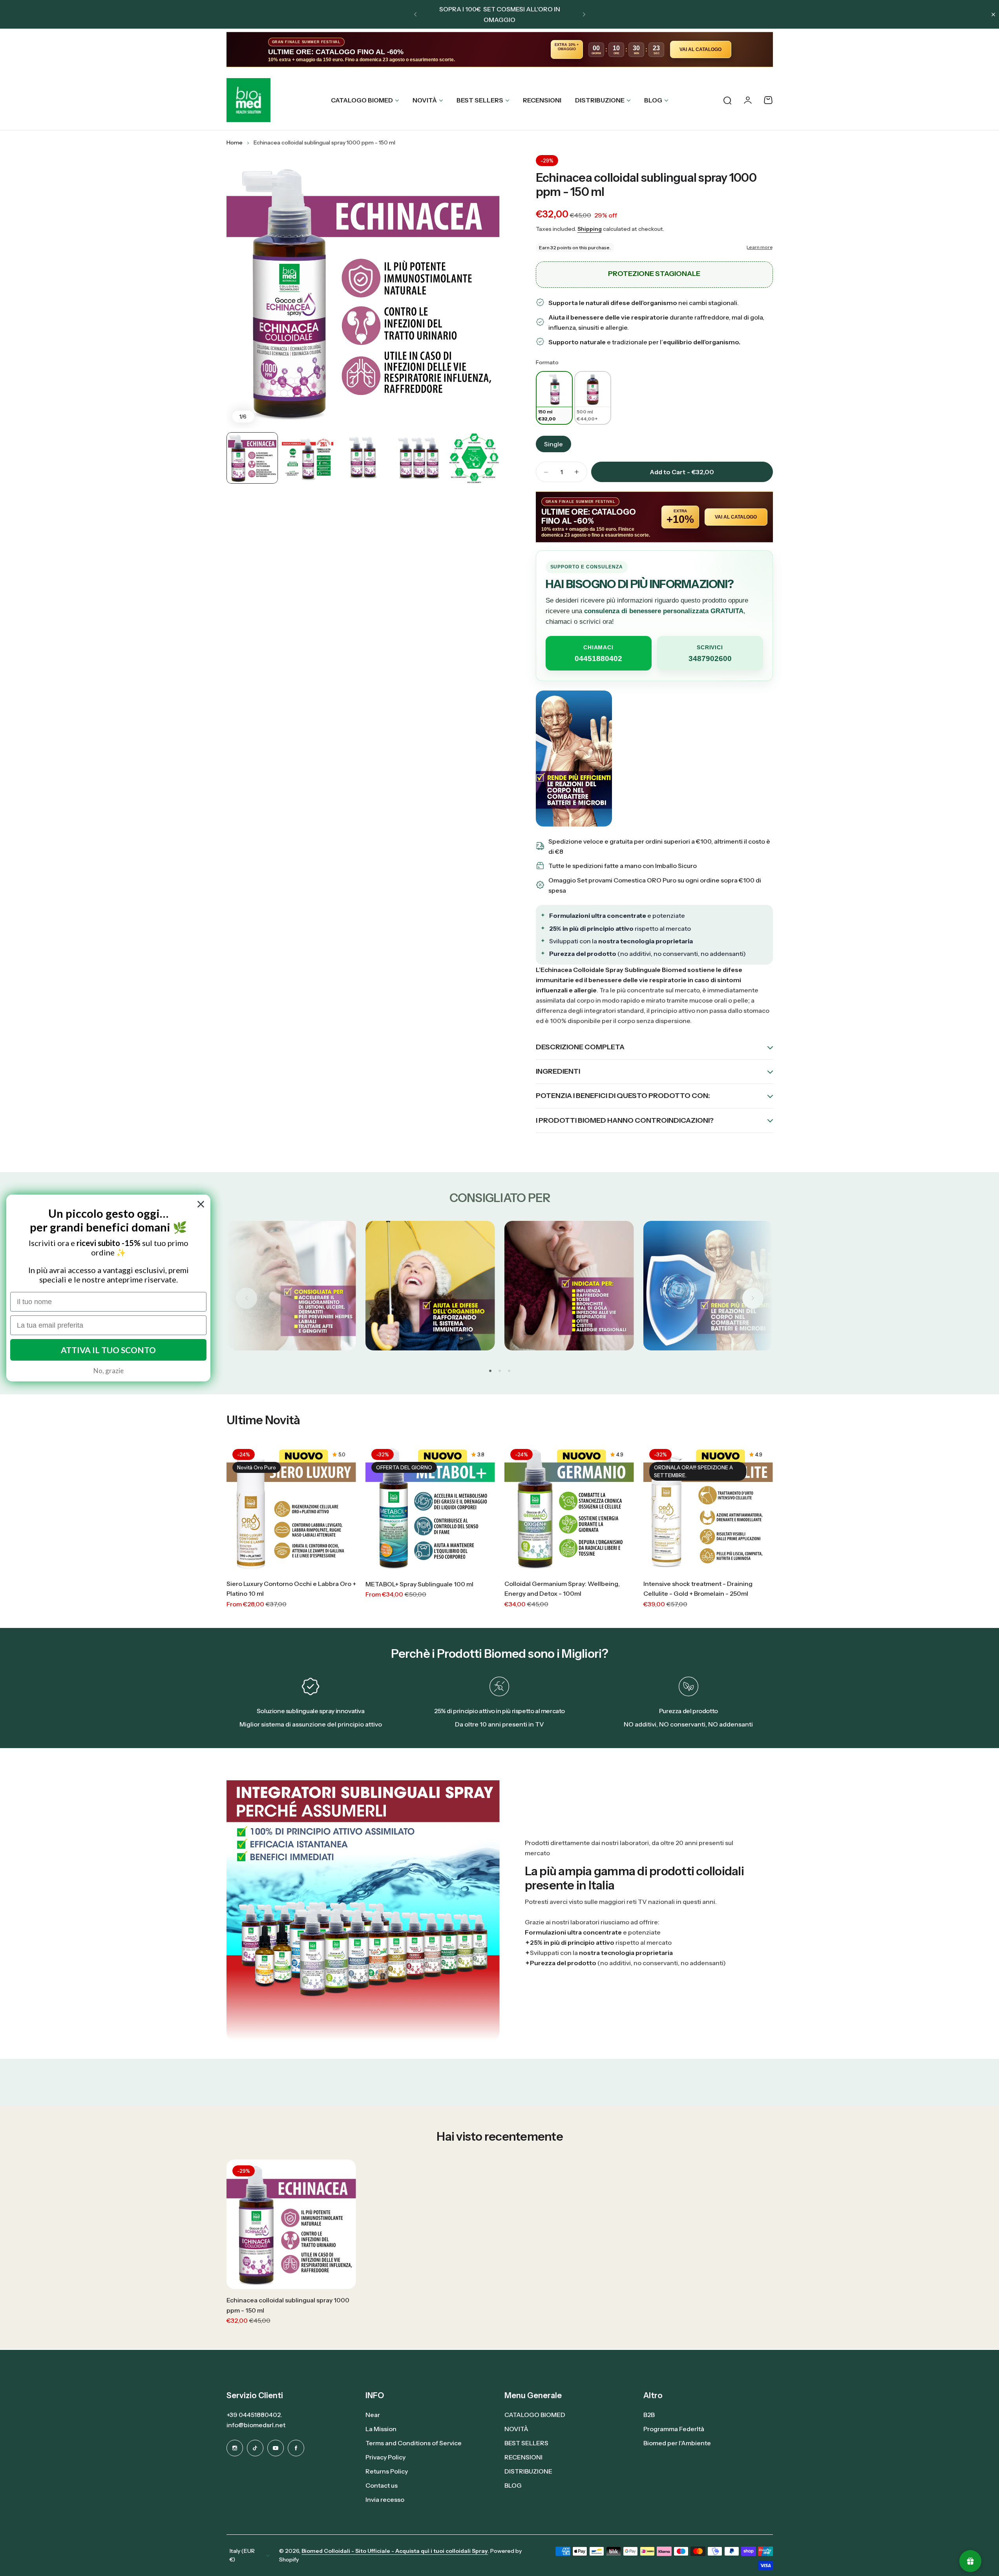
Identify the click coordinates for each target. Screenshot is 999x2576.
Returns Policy (387, 2471)
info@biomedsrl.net (256, 2425)
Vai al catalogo (700, 49)
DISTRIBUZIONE (600, 100)
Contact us (382, 2485)
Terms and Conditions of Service (414, 2443)
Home (235, 143)
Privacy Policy (385, 2457)
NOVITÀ (425, 100)
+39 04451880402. (254, 2415)
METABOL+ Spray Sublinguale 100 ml (419, 1584)
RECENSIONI (523, 2457)
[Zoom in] (363, 292)
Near (373, 2415)
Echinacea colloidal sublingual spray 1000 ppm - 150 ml (646, 185)
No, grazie (109, 1370)
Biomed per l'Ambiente (677, 2443)
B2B (649, 2415)
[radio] (554, 398)
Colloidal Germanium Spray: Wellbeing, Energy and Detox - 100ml (562, 1589)
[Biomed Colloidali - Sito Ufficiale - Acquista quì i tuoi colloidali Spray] (248, 100)
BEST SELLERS (480, 100)
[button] (415, 15)
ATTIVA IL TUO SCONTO (108, 1350)
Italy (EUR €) (242, 2555)
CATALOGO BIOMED (362, 100)
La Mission (381, 2429)
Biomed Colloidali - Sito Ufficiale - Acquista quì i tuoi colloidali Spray (395, 2551)
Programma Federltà (674, 2429)
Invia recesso (385, 2499)
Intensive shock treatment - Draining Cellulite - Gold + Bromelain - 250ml (698, 1589)
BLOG (653, 100)
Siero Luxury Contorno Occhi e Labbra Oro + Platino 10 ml (291, 1589)
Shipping (590, 229)
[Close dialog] (201, 1204)
